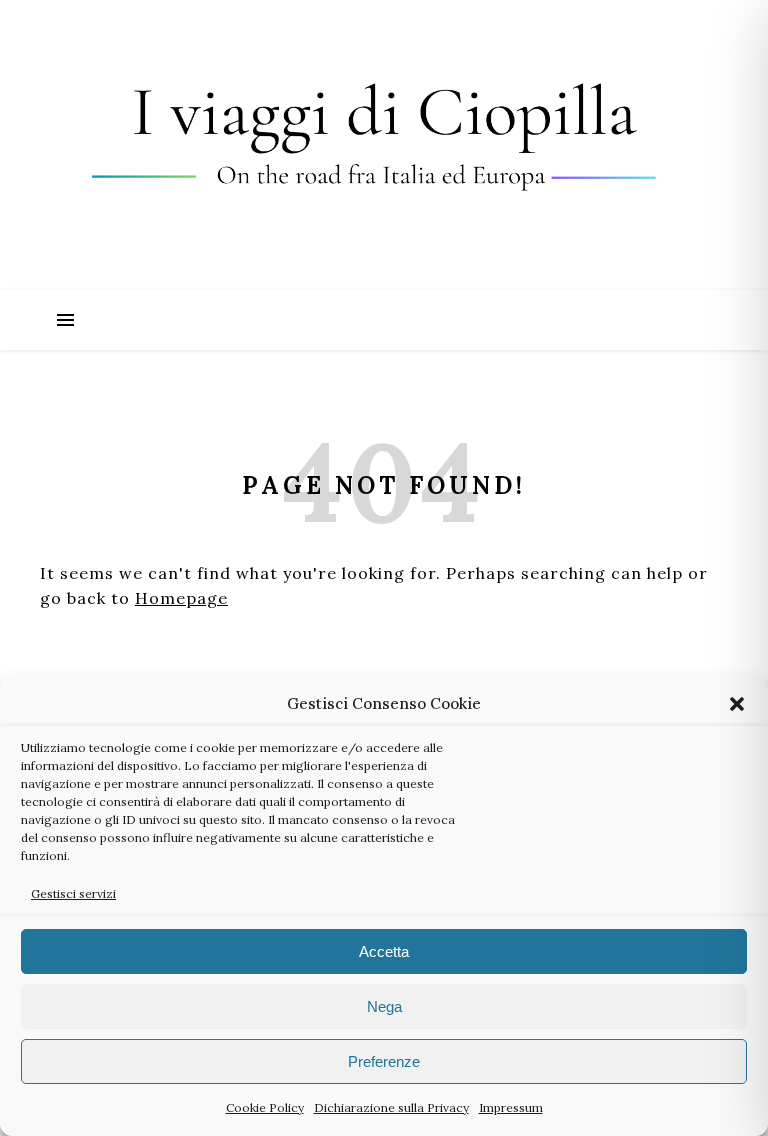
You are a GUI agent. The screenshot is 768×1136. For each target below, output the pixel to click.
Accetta (384, 951)
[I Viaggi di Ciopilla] (384, 145)
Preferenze (384, 1061)
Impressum (511, 1107)
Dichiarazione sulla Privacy (391, 1107)
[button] (737, 704)
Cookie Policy (265, 1107)
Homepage (181, 598)
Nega (384, 1006)
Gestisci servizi (73, 893)
